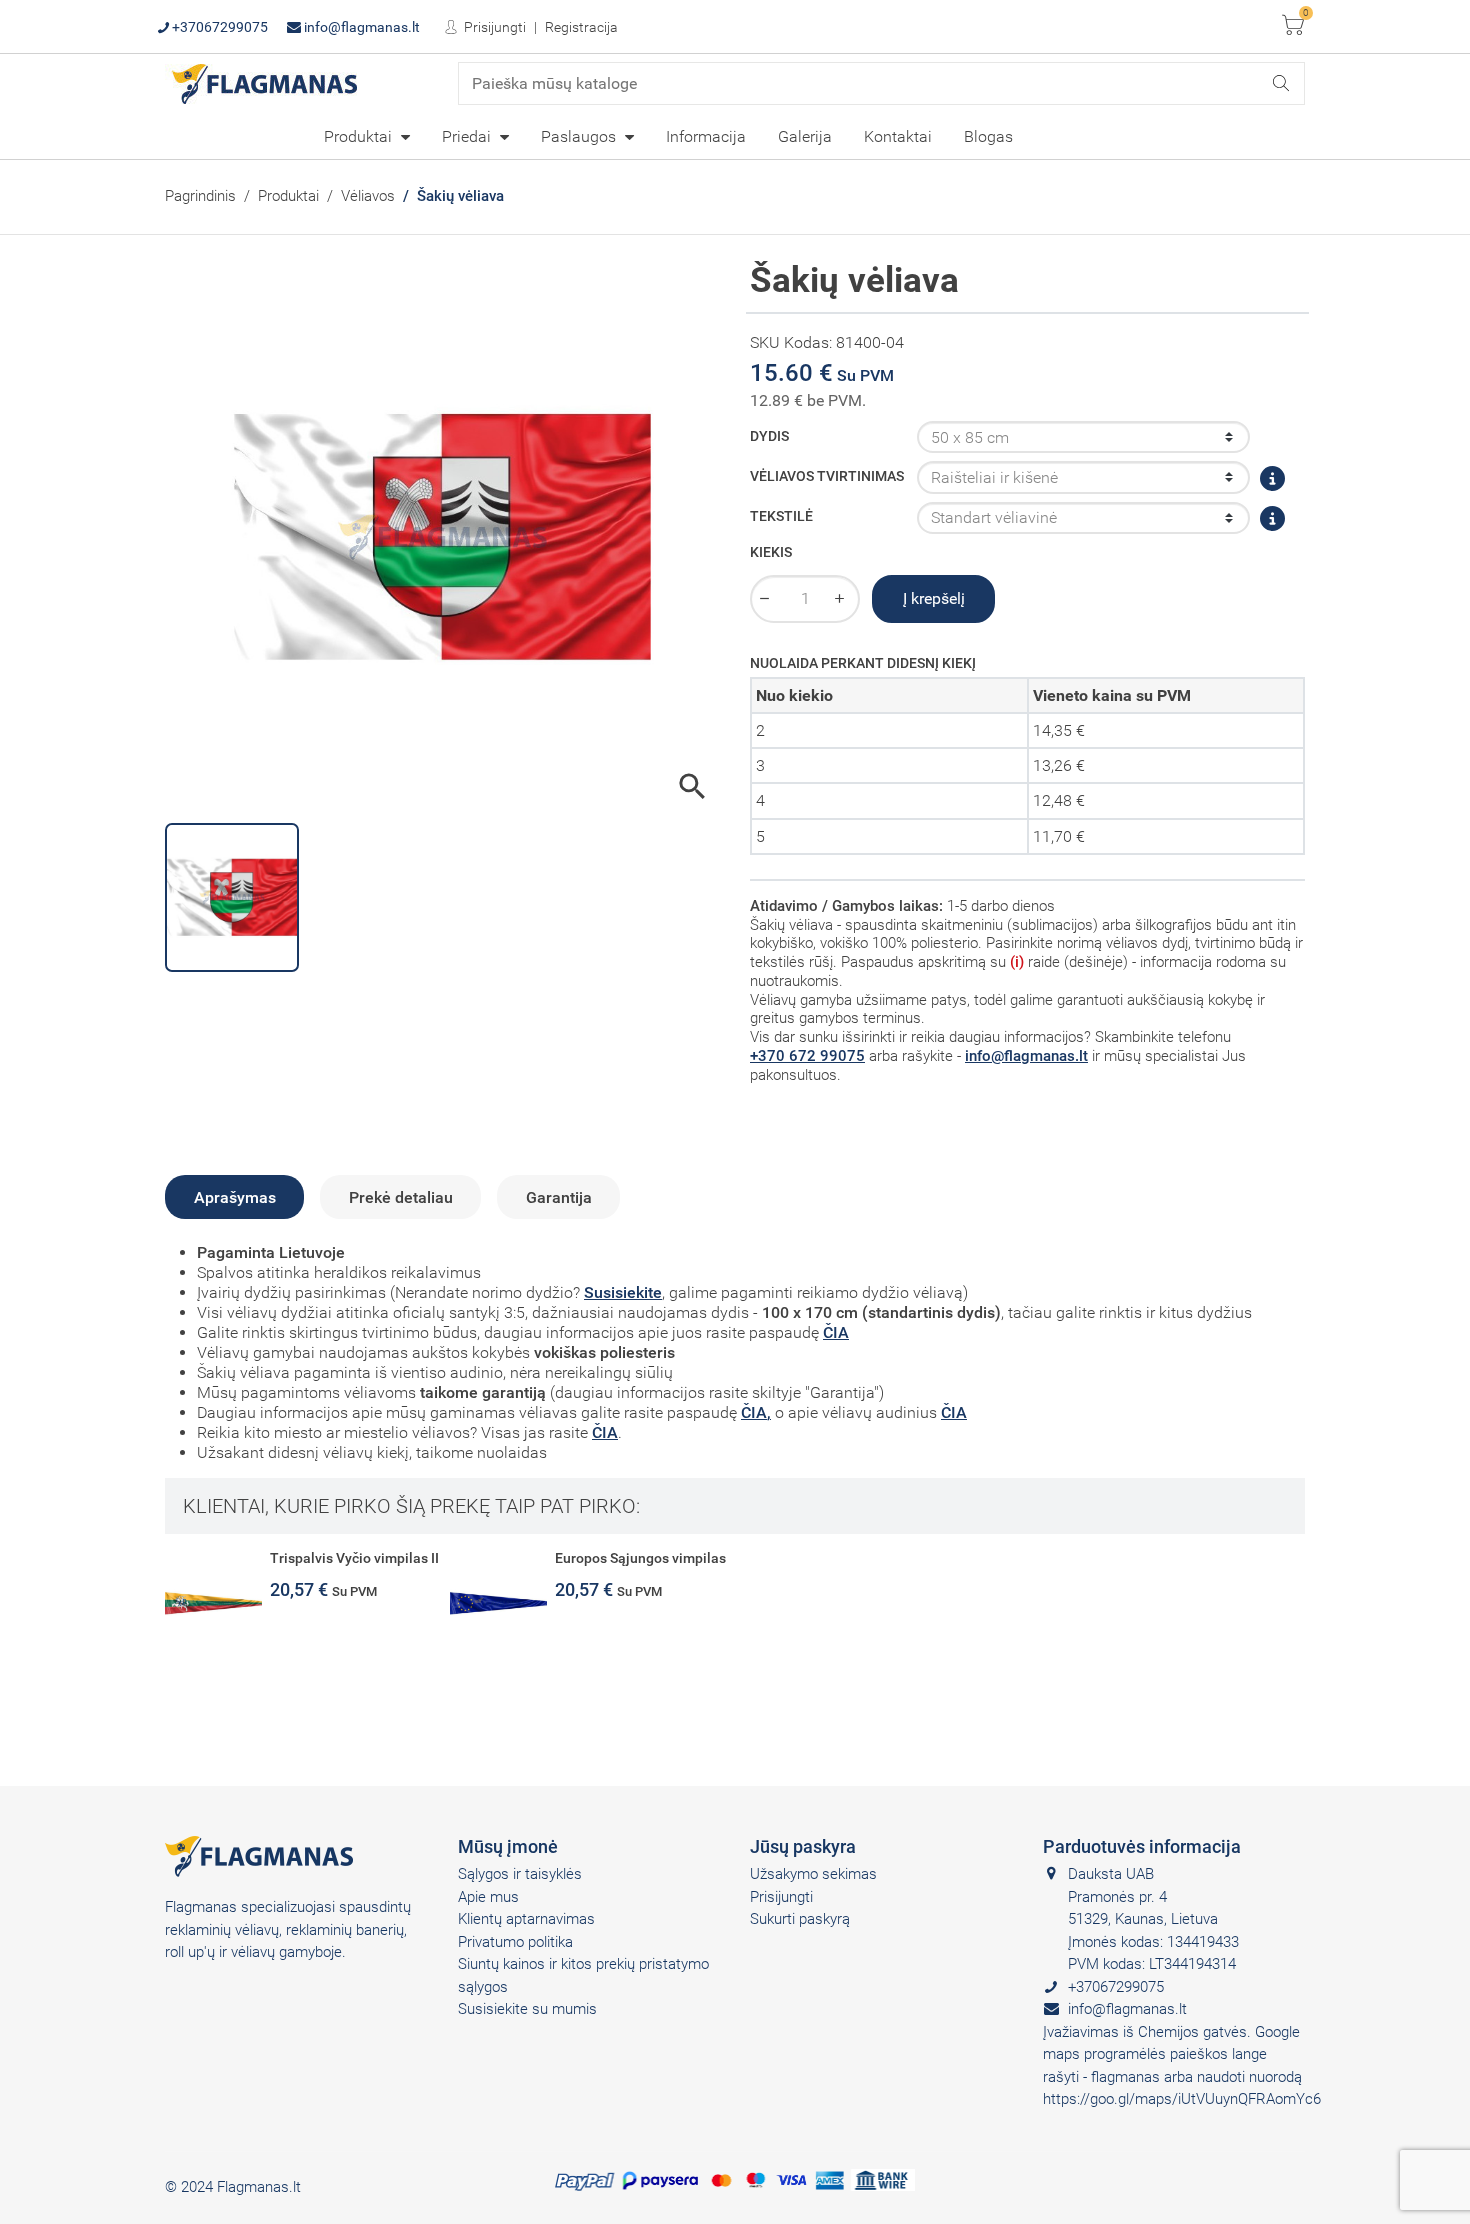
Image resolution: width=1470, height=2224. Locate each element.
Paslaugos (580, 136)
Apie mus (488, 1897)
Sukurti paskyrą (800, 1919)
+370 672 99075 (807, 1056)
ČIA (836, 1332)
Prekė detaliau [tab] (401, 1197)
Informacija (706, 136)
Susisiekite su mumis (527, 2009)
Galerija (805, 136)
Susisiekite (623, 1292)
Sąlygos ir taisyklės (520, 1874)
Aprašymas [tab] (235, 1197)
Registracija (581, 27)
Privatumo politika (515, 1942)
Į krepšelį (934, 598)
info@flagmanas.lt (360, 27)
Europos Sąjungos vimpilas (640, 1558)
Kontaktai (898, 136)
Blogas (988, 136)
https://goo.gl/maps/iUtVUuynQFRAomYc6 (1182, 2099)
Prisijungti (493, 27)
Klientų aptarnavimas (526, 1919)
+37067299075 (218, 27)
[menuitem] (367, 136)
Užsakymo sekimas (813, 1874)
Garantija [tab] (559, 1197)
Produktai (360, 136)
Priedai (468, 136)
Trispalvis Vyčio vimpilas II (354, 1558)
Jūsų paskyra (803, 1846)
